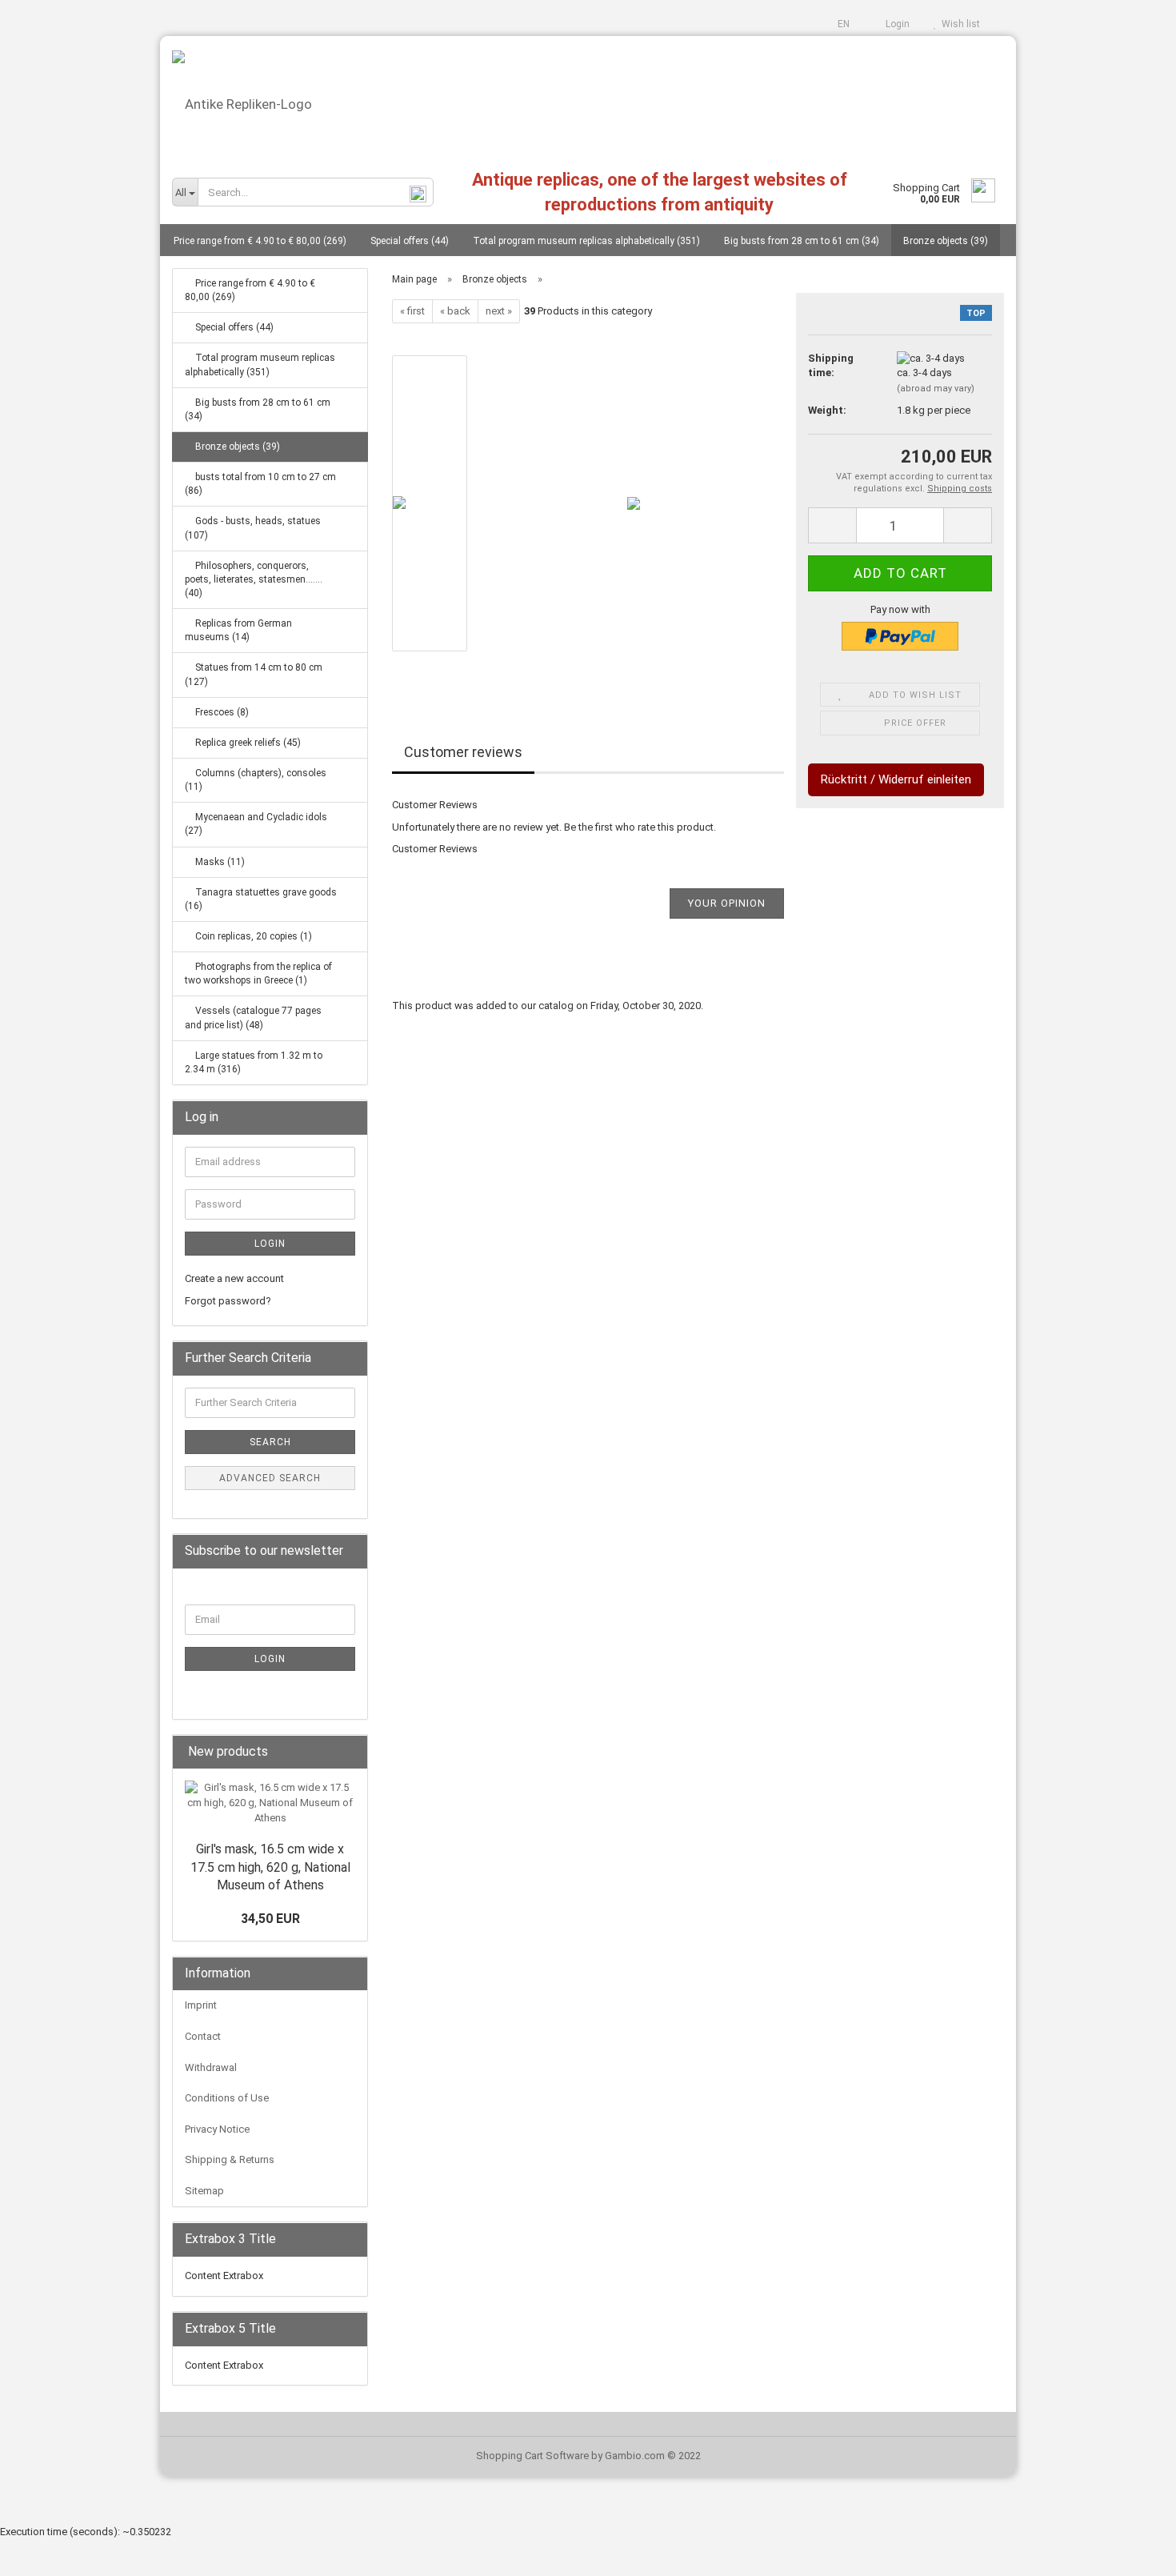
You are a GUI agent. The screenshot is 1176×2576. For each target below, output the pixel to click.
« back (455, 311)
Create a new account (234, 1278)
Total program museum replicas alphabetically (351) (586, 241)
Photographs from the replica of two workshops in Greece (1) (258, 974)
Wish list (958, 24)
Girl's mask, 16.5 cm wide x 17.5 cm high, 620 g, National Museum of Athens (270, 1867)
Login (895, 24)
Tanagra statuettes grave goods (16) (261, 899)
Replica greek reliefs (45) (247, 743)
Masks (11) (219, 862)
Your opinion (727, 903)
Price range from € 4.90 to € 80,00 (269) (260, 241)
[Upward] (1132, 2552)
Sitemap (204, 2191)
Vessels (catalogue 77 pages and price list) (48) (253, 1018)
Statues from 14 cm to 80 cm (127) (254, 674)
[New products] (350, 1752)
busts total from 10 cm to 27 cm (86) (260, 484)
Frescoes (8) (221, 712)
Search (270, 1442)
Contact (203, 2036)
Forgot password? (228, 1301)
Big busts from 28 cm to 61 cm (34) (802, 241)
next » (499, 311)
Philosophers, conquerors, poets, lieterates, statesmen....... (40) (254, 579)
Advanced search (270, 1478)
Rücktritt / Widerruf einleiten (896, 779)
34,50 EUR (270, 1919)
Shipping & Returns (230, 2159)
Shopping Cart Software (532, 2456)
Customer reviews (463, 752)
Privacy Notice (217, 2129)
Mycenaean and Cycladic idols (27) (256, 824)
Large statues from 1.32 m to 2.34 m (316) (254, 1062)
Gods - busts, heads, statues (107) (253, 528)
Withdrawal (211, 2067)
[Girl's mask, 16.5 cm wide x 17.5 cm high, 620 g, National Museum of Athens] (270, 1803)
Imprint (201, 2005)
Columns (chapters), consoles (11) (256, 780)
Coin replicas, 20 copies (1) (252, 936)
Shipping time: (831, 366)
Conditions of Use (227, 2098)
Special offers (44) (410, 241)
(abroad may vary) (936, 389)
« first (412, 311)
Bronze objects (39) (946, 241)
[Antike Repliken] (588, 98)
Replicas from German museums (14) (238, 630)
